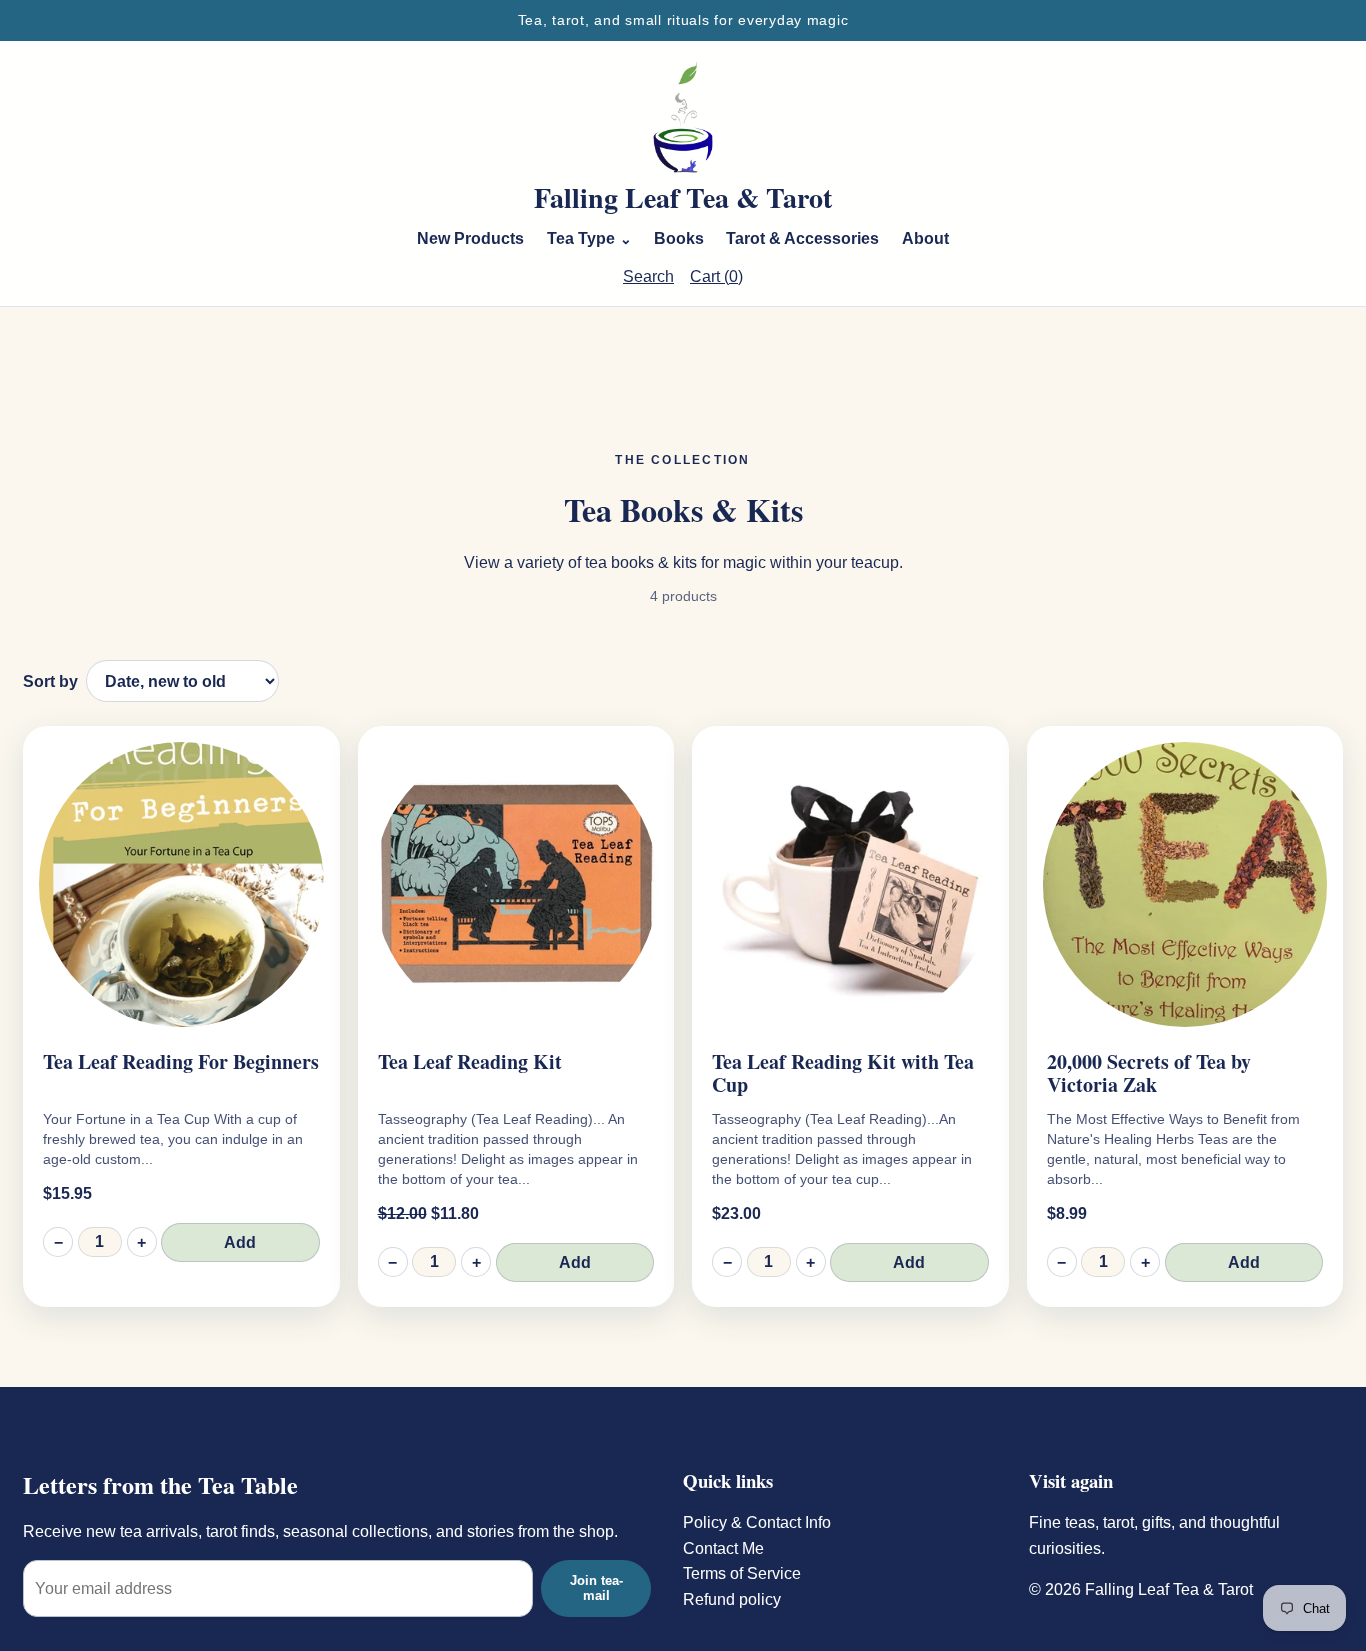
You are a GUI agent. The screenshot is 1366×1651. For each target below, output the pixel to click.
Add (240, 1242)
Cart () (716, 276)
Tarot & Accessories (802, 238)
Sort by (50, 681)
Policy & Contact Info (757, 1522)
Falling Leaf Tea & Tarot (683, 198)
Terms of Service (742, 1573)
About (925, 238)
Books (679, 238)
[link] (181, 1016)
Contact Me (723, 1548)
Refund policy (732, 1599)
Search (648, 276)
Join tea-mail (596, 1588)
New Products (470, 238)
